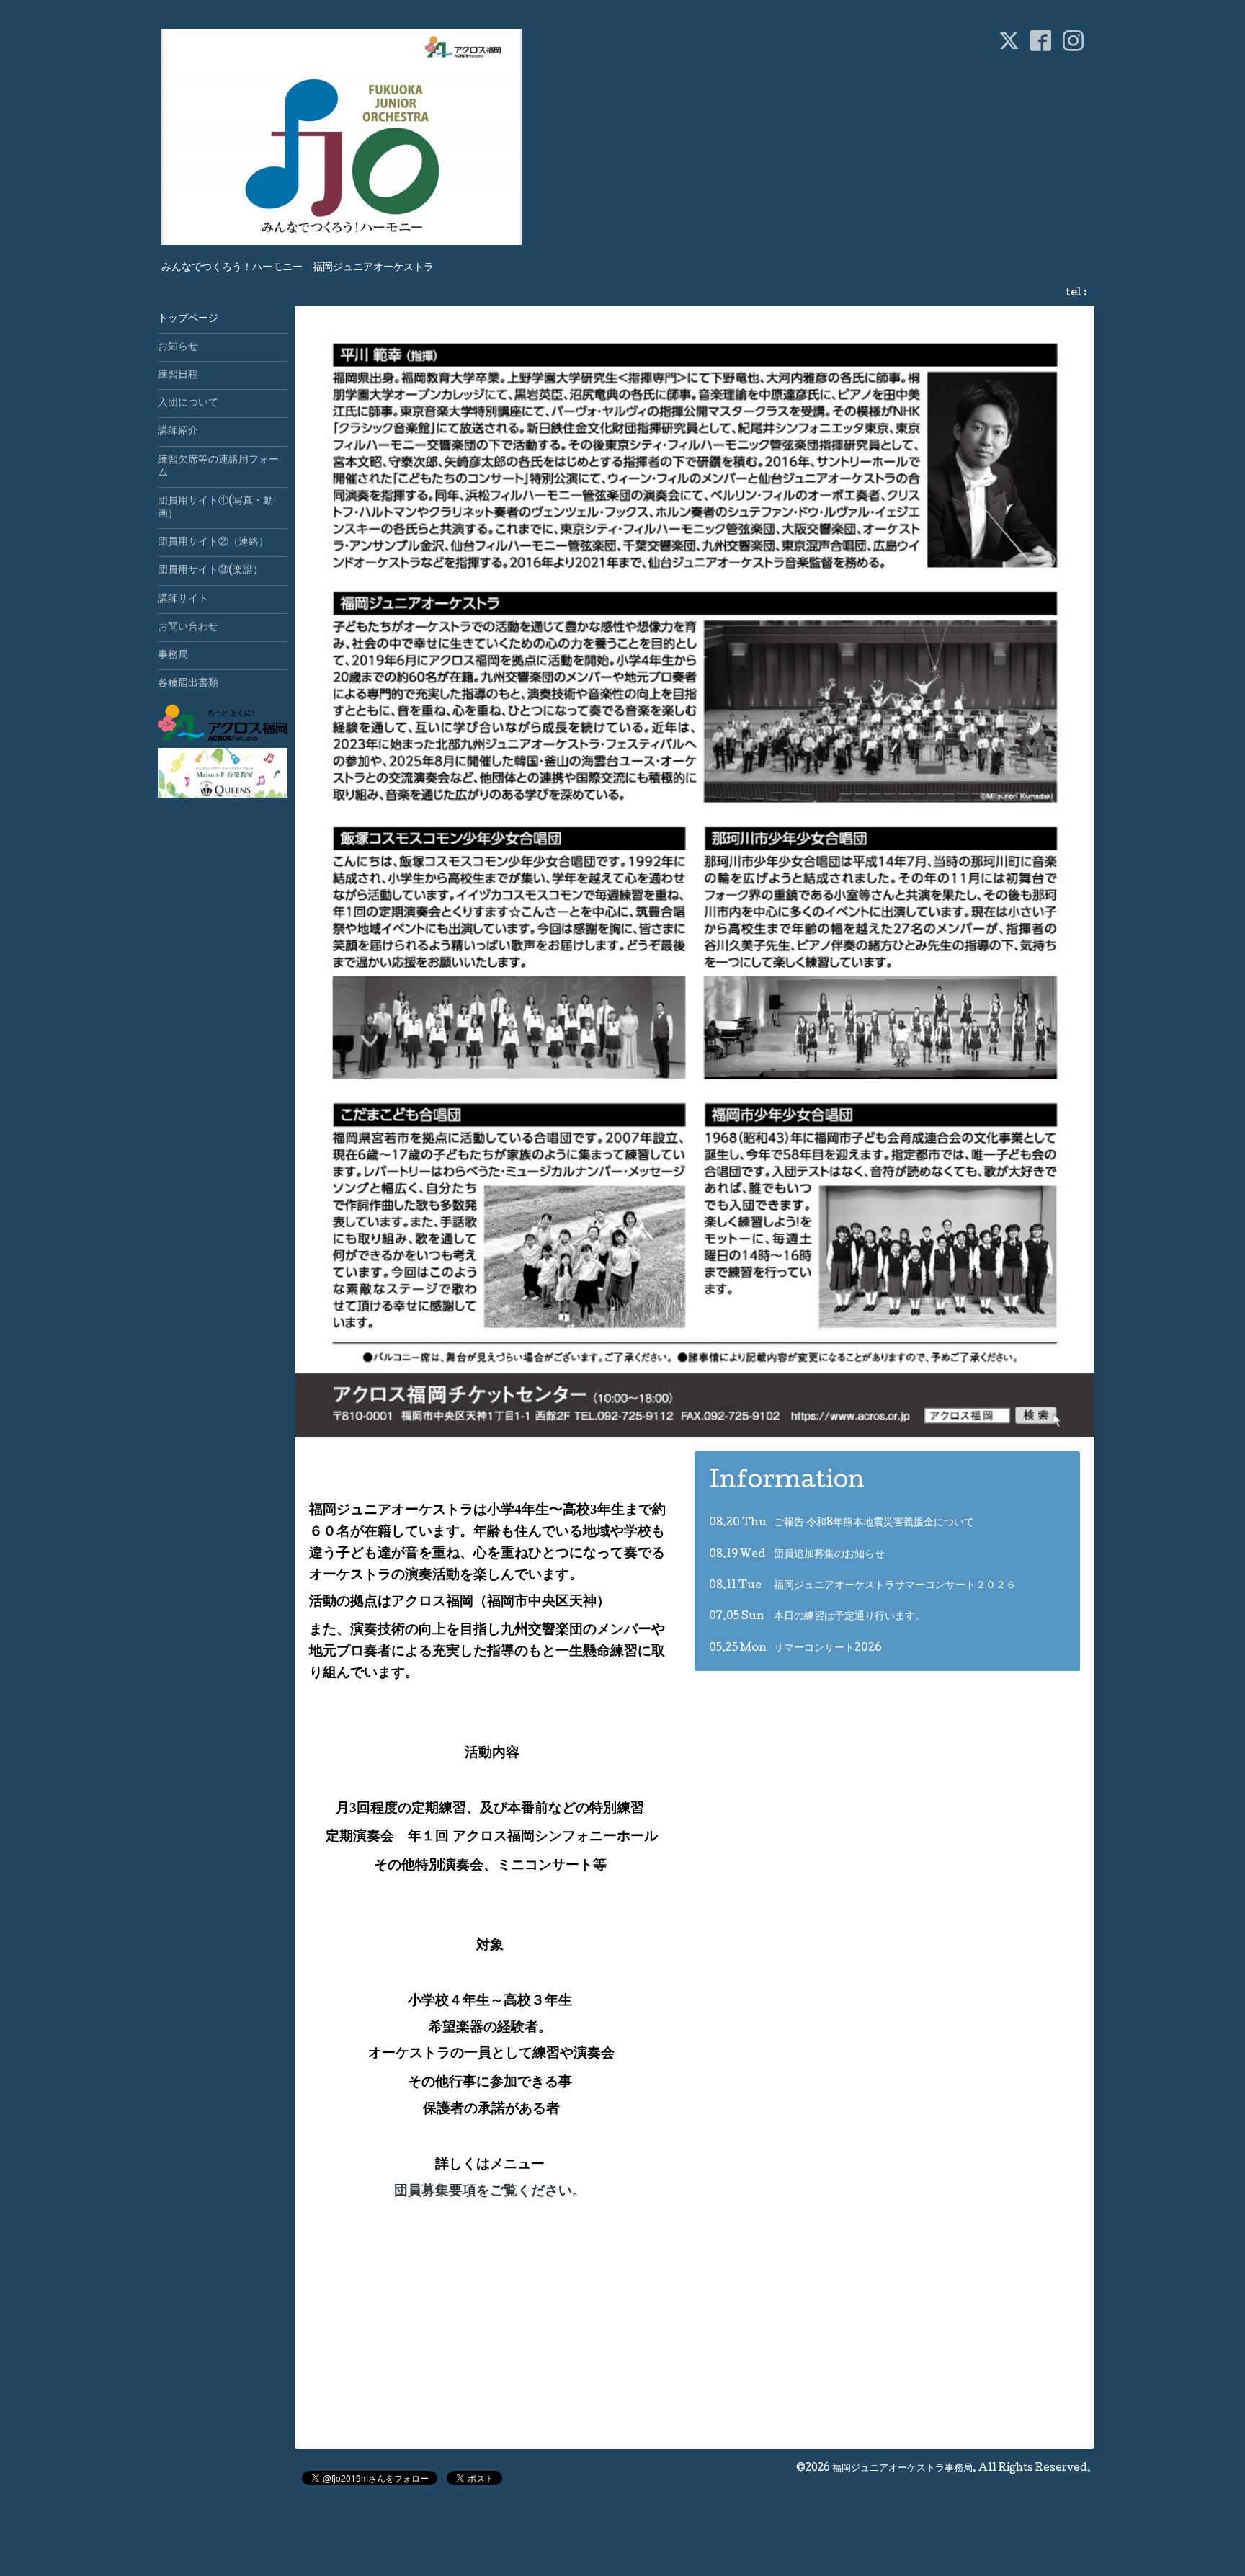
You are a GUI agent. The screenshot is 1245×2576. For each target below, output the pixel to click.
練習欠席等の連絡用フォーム (218, 467)
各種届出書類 (188, 684)
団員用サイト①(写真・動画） (215, 508)
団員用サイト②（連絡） (213, 543)
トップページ (188, 319)
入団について (188, 404)
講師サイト (183, 600)
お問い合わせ (188, 628)
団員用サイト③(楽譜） (210, 571)
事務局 (173, 656)
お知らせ (178, 347)
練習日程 (178, 375)
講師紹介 (178, 432)
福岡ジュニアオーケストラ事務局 (902, 2469)
